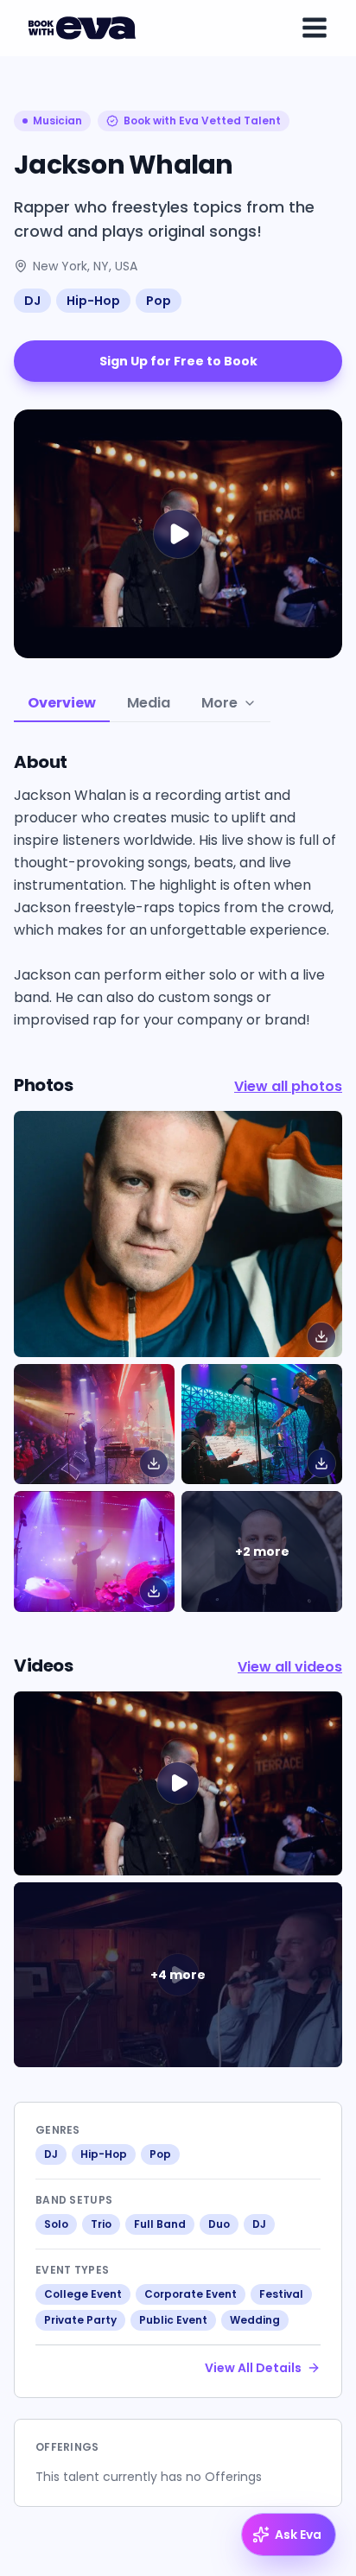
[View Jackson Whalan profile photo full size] (178, 1234)
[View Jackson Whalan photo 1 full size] (94, 1424)
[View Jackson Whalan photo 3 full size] (94, 1551)
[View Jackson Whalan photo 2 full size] (262, 1424)
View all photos (288, 1086)
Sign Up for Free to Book (178, 361)
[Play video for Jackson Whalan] (178, 534)
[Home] (85, 28)
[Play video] (178, 1784)
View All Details (253, 2368)
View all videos (290, 1667)
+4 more (178, 1975)
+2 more (262, 1551)
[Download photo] (321, 1336)
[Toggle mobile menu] (315, 28)
